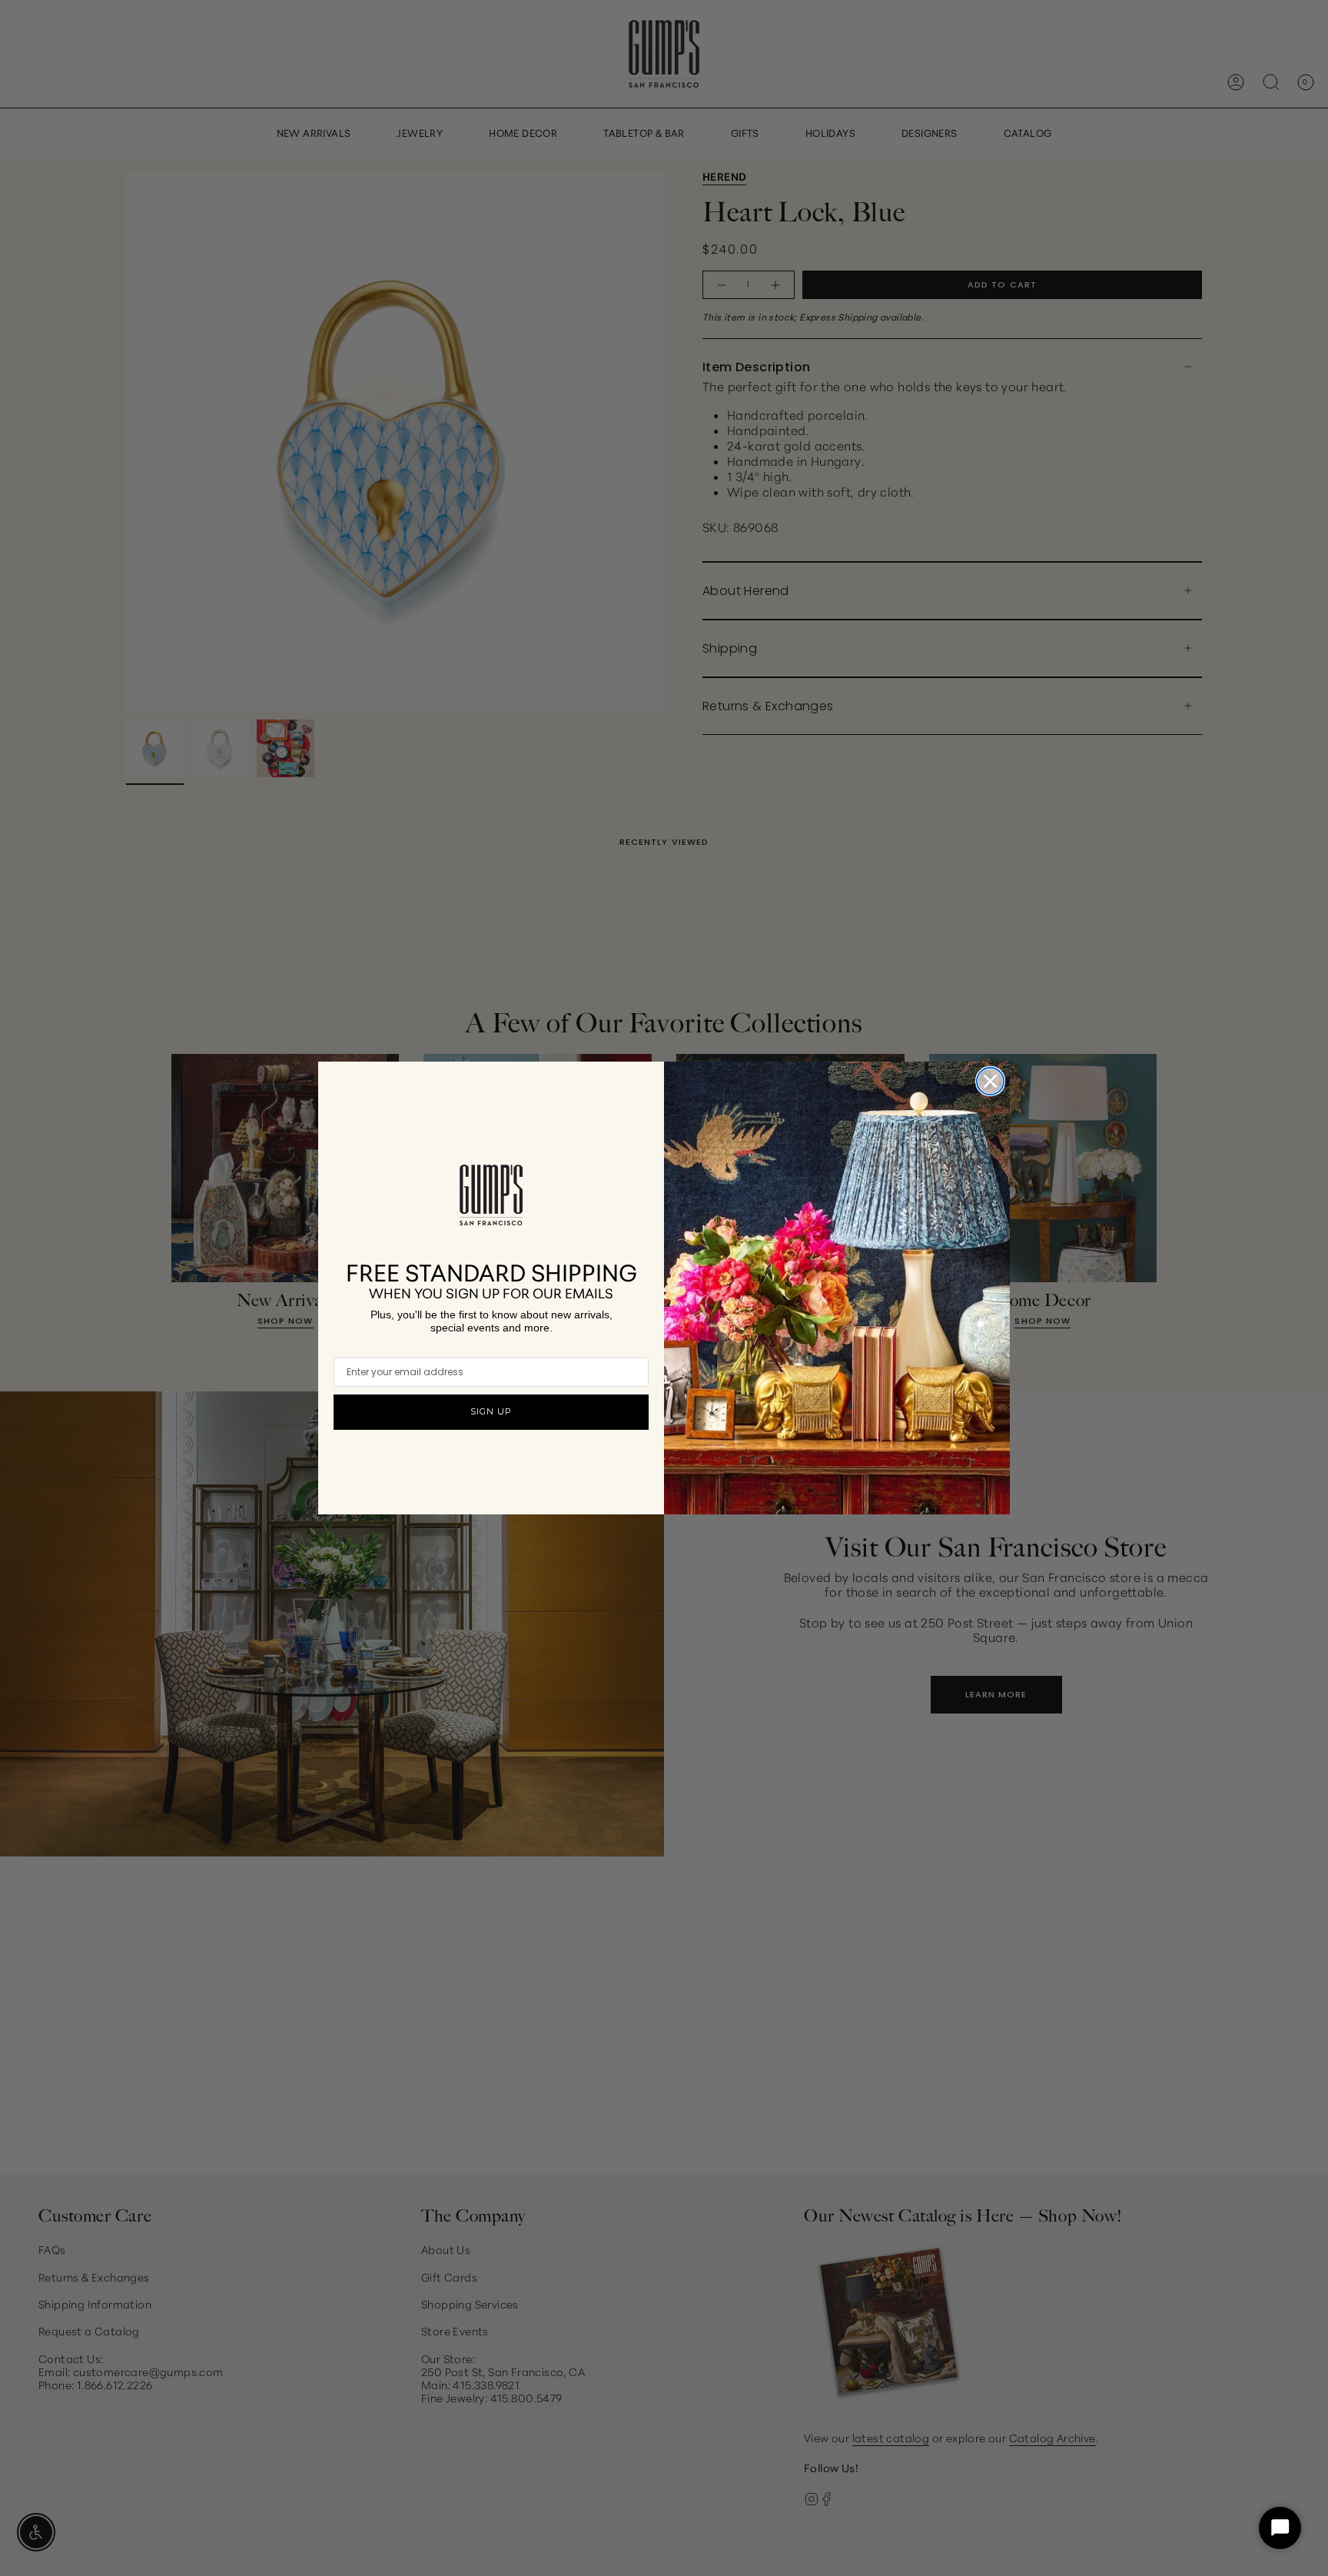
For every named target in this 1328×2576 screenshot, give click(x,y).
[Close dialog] (990, 1081)
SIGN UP (491, 1411)
